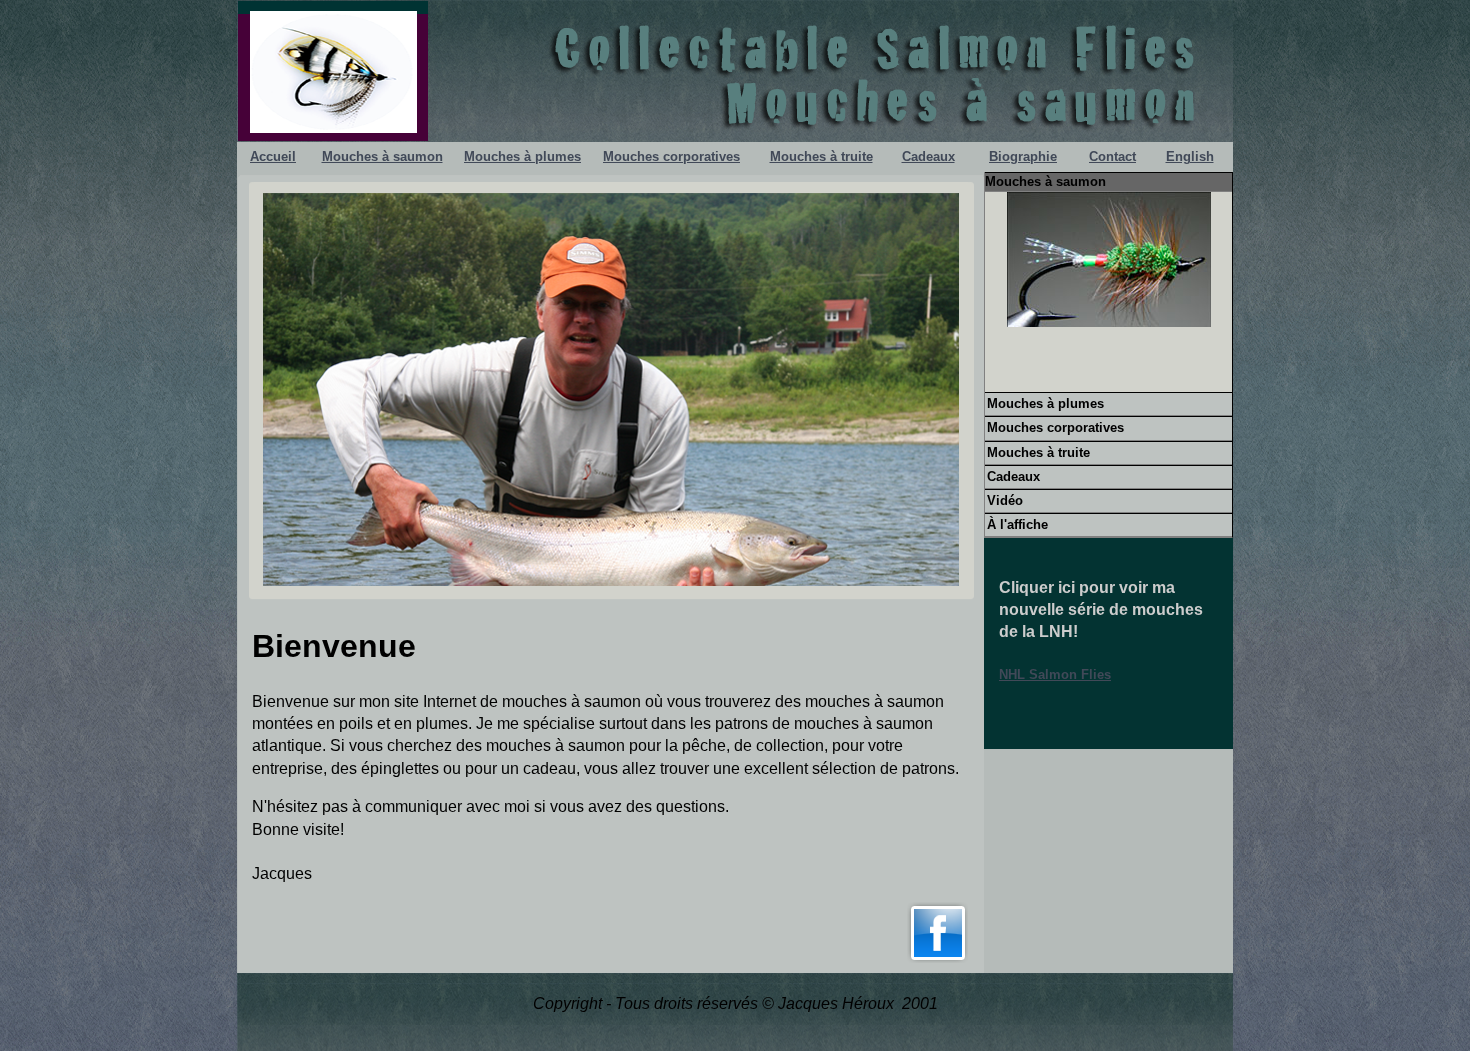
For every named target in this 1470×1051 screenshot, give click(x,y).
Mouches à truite (821, 156)
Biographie (1023, 156)
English (1190, 156)
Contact (1112, 156)
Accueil (273, 156)
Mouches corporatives (671, 156)
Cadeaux (928, 156)
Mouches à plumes (522, 156)
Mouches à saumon (382, 156)
